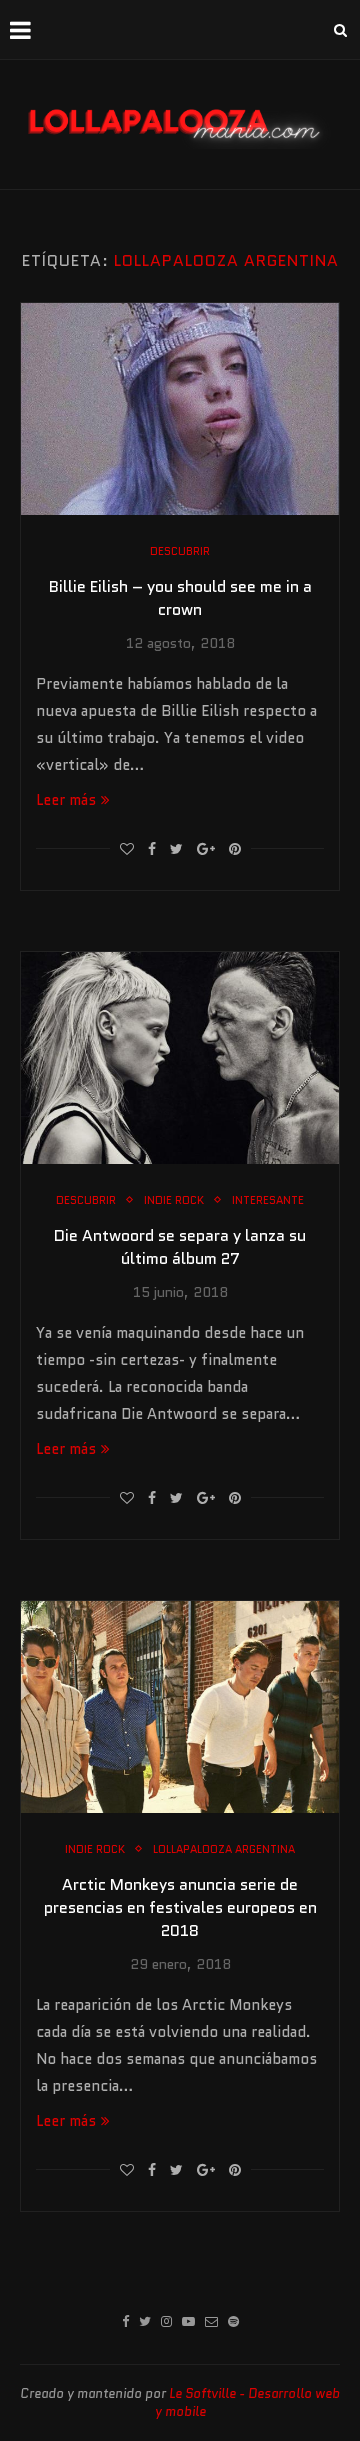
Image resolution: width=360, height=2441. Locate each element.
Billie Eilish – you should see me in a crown (180, 598)
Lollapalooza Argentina (224, 1849)
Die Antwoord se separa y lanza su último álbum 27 (180, 1247)
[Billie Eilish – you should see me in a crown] (180, 409)
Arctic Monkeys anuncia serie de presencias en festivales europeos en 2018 (180, 1907)
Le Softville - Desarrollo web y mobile (248, 2402)
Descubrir (180, 551)
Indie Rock (174, 1200)
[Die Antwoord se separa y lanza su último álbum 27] (180, 1058)
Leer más (66, 800)
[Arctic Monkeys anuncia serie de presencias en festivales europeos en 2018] (180, 1707)
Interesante (268, 1200)
